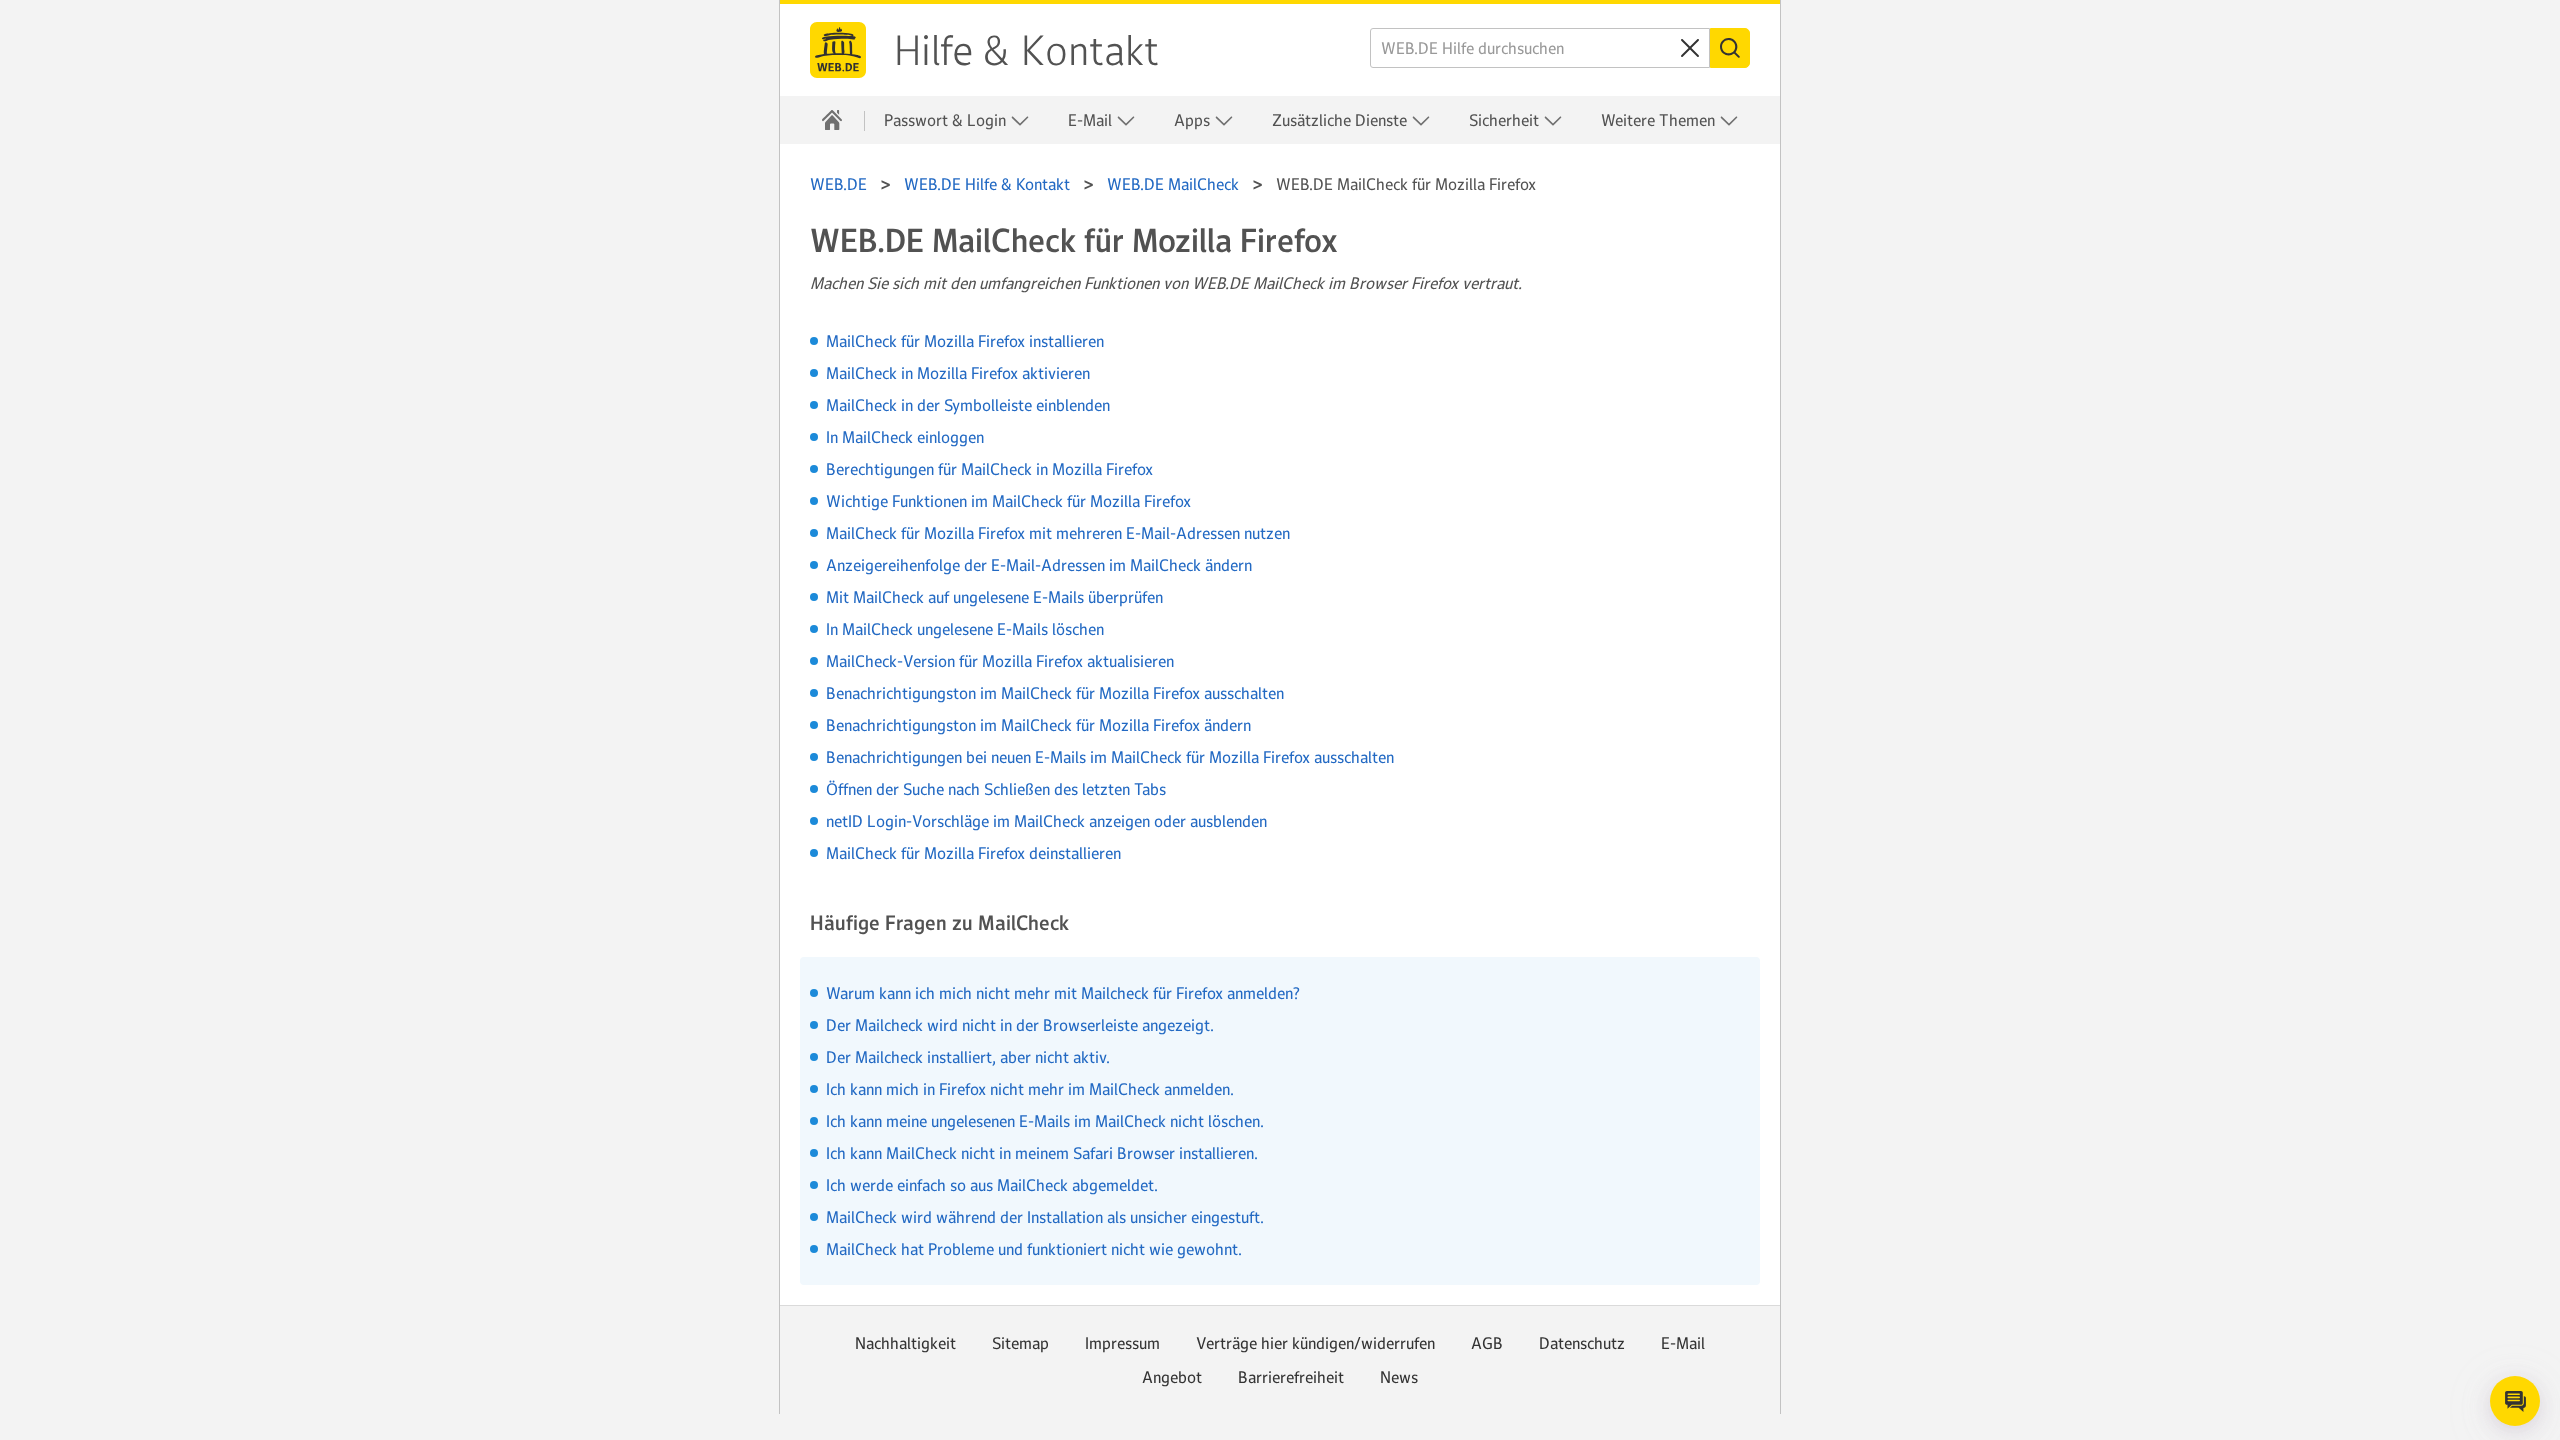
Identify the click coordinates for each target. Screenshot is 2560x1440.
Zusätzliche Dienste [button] (1341, 120)
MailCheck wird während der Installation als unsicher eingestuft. (1045, 1217)
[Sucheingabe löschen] (1690, 48)
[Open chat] (2515, 1401)
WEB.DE (838, 50)
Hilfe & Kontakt (1026, 51)
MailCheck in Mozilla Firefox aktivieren (958, 373)
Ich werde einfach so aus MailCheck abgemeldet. (992, 1185)
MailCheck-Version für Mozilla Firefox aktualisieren (1000, 661)
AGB (1487, 1343)
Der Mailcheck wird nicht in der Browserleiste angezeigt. (1020, 1025)
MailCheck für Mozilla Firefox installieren (965, 341)
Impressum (1122, 1343)
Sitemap (1020, 1343)
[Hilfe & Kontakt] (832, 120)
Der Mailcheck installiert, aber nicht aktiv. (968, 1057)
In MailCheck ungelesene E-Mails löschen (965, 629)
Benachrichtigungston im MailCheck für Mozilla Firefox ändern (1038, 725)
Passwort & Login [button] (947, 120)
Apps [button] (1194, 120)
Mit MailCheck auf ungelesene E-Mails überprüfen (994, 597)
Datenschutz (1582, 1343)
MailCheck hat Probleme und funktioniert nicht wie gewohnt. (1034, 1249)
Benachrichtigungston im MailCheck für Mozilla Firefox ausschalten (1055, 693)
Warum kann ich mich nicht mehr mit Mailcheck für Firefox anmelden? (1063, 993)
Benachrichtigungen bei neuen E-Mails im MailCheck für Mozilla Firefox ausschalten (1110, 757)
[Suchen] (1730, 48)
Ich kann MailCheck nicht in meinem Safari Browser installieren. (1042, 1153)
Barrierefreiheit (1291, 1377)
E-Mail (1683, 1343)
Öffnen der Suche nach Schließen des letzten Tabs (996, 789)
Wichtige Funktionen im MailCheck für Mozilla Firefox (1008, 501)
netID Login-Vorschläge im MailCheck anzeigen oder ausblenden (1046, 821)
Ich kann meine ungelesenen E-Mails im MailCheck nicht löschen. (1045, 1121)
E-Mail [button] (1092, 120)
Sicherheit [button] (1506, 120)
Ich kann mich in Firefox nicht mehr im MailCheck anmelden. (1030, 1089)
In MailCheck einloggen (905, 437)
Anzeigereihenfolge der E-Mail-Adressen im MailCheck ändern (1039, 565)
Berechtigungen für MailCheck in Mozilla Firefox (989, 469)
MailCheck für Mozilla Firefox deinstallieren (973, 853)
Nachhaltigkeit (905, 1343)
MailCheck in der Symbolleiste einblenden (968, 405)
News (1399, 1377)
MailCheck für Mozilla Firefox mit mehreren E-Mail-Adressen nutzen (1058, 533)
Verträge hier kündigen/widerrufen (1315, 1343)
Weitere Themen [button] (1660, 120)
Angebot (1172, 1377)
